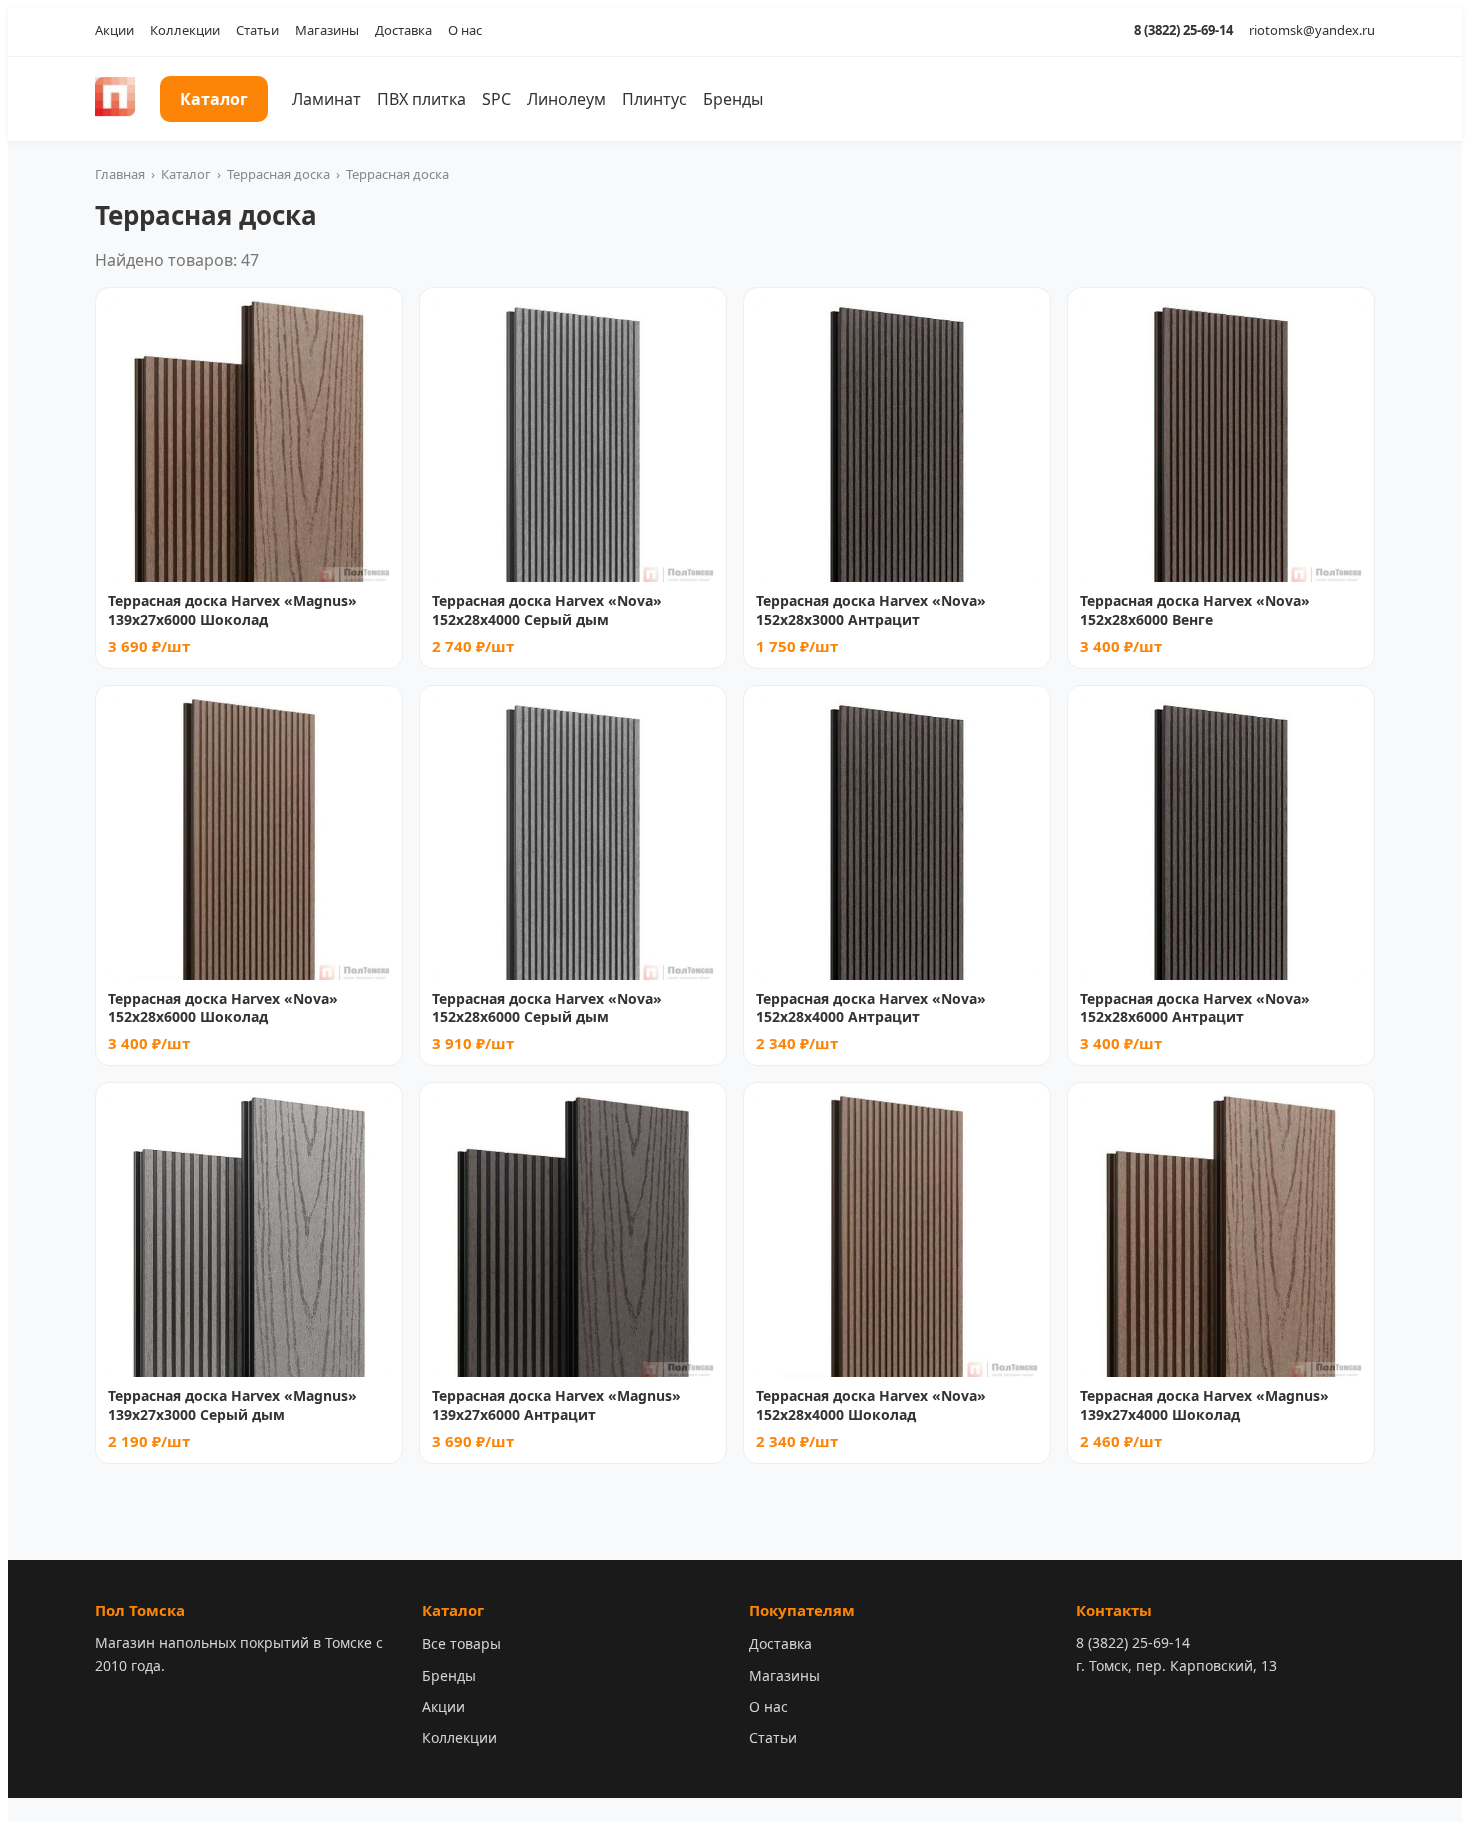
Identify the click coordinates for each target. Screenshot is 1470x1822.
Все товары (461, 1643)
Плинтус (654, 99)
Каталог (214, 99)
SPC (496, 99)
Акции (114, 30)
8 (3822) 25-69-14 (1183, 30)
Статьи (257, 30)
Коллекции (185, 30)
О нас (465, 30)
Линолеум (566, 99)
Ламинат (326, 99)
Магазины (327, 30)
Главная (120, 174)
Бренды (733, 99)
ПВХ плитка (421, 99)
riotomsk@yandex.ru (1312, 30)
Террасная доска (278, 174)
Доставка (403, 30)
